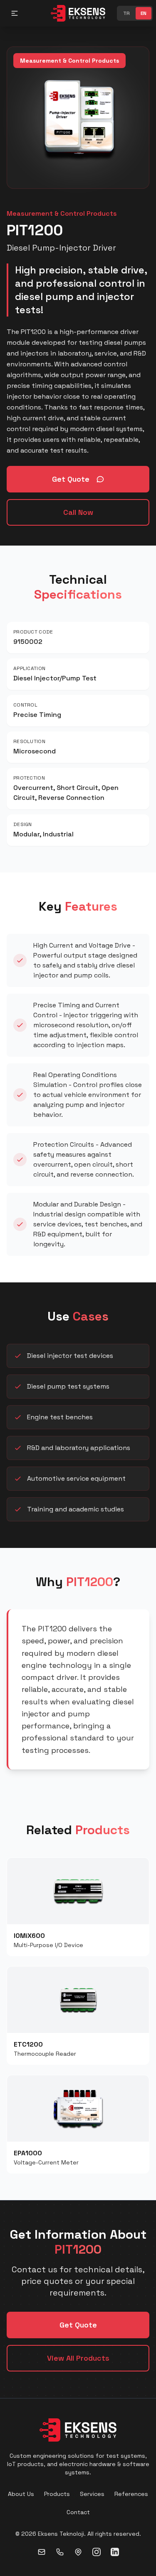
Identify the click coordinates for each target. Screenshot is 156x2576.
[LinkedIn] (115, 2552)
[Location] (78, 2552)
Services (92, 2494)
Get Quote (71, 479)
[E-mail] (42, 2552)
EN (144, 13)
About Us (21, 2494)
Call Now (78, 512)
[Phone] (60, 2552)
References (131, 2494)
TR (126, 13)
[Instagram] (97, 2552)
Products (57, 2494)
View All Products (78, 2358)
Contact (78, 2512)
